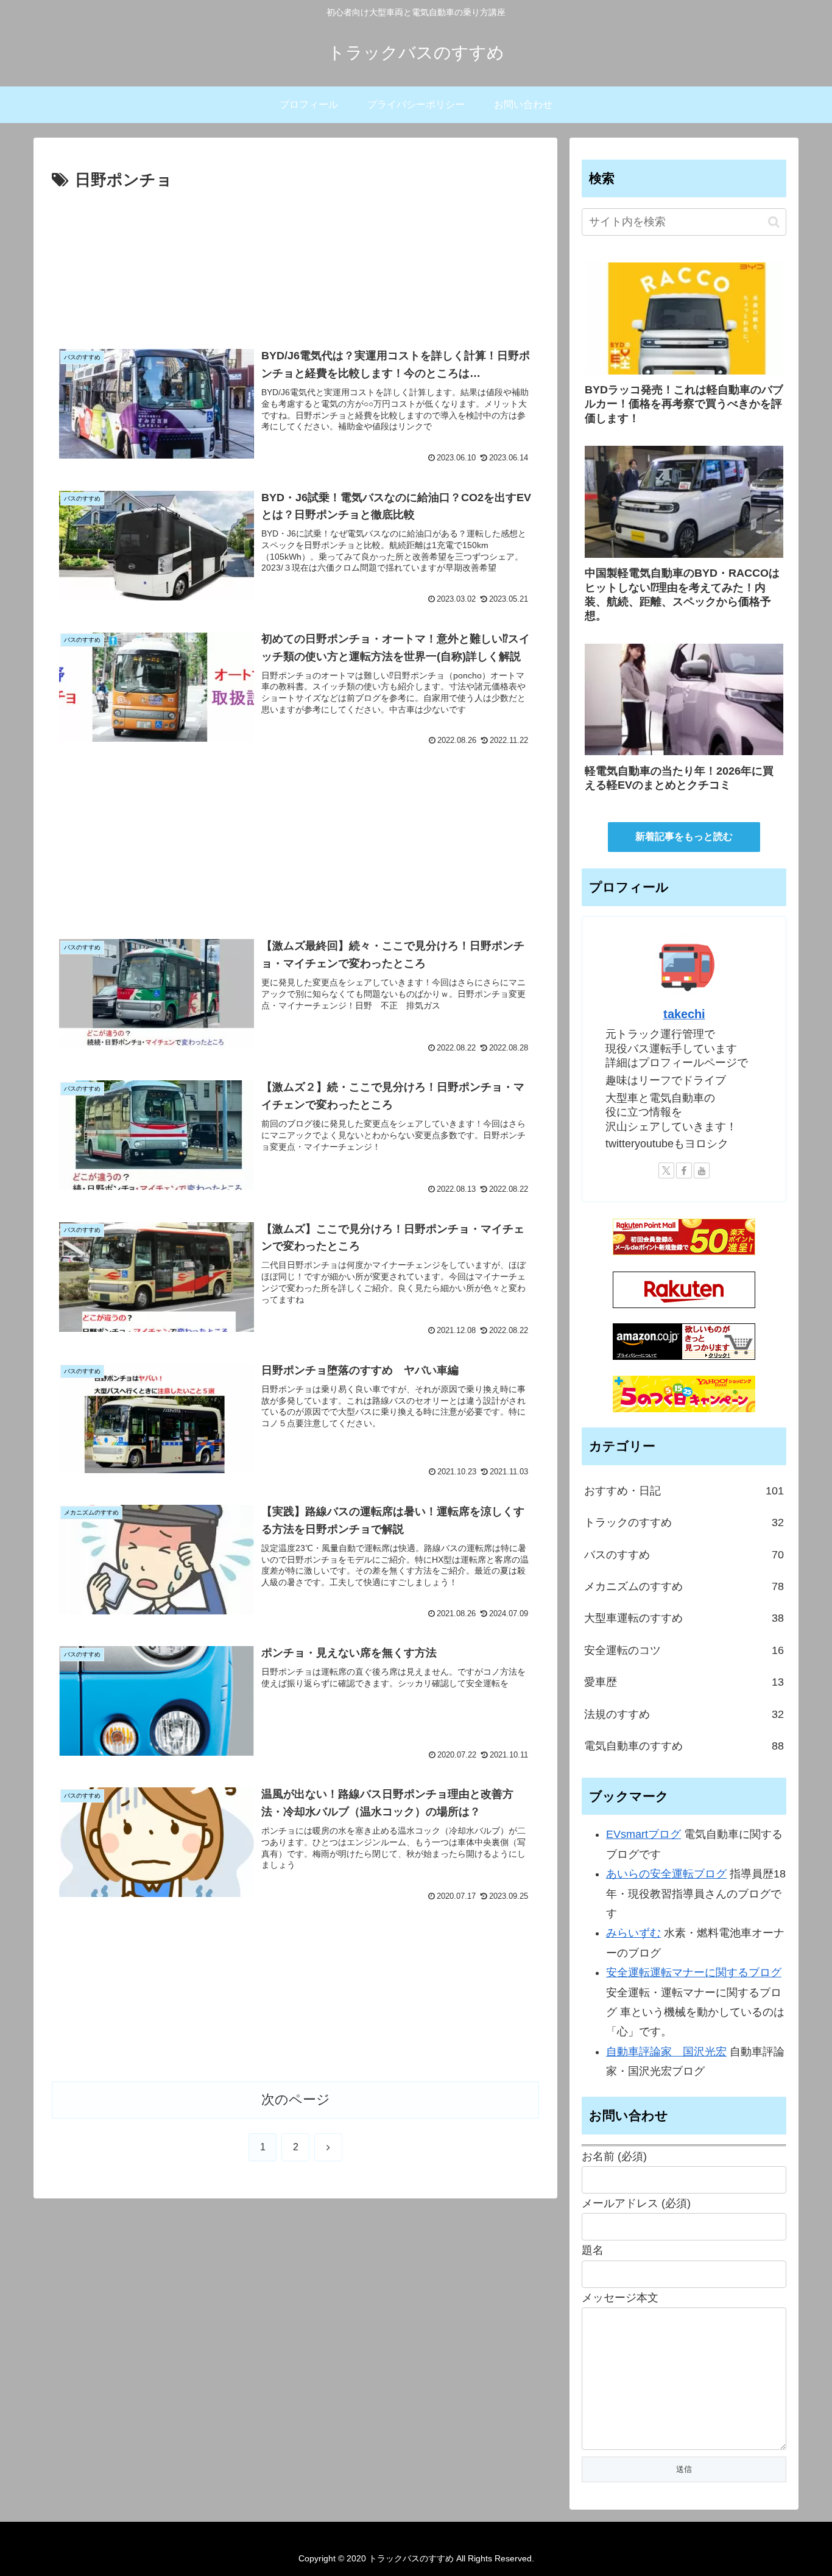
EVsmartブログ (643, 1834)
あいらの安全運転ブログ (666, 1874)
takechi (684, 1014)
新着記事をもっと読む (684, 836)
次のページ (296, 2099)
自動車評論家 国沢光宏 (666, 2052)
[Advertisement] (295, 262)
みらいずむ (633, 1933)
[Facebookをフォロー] (684, 1170)
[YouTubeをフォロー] (702, 1170)
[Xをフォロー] (666, 1170)
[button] (774, 222)
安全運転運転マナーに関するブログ (694, 1972)
